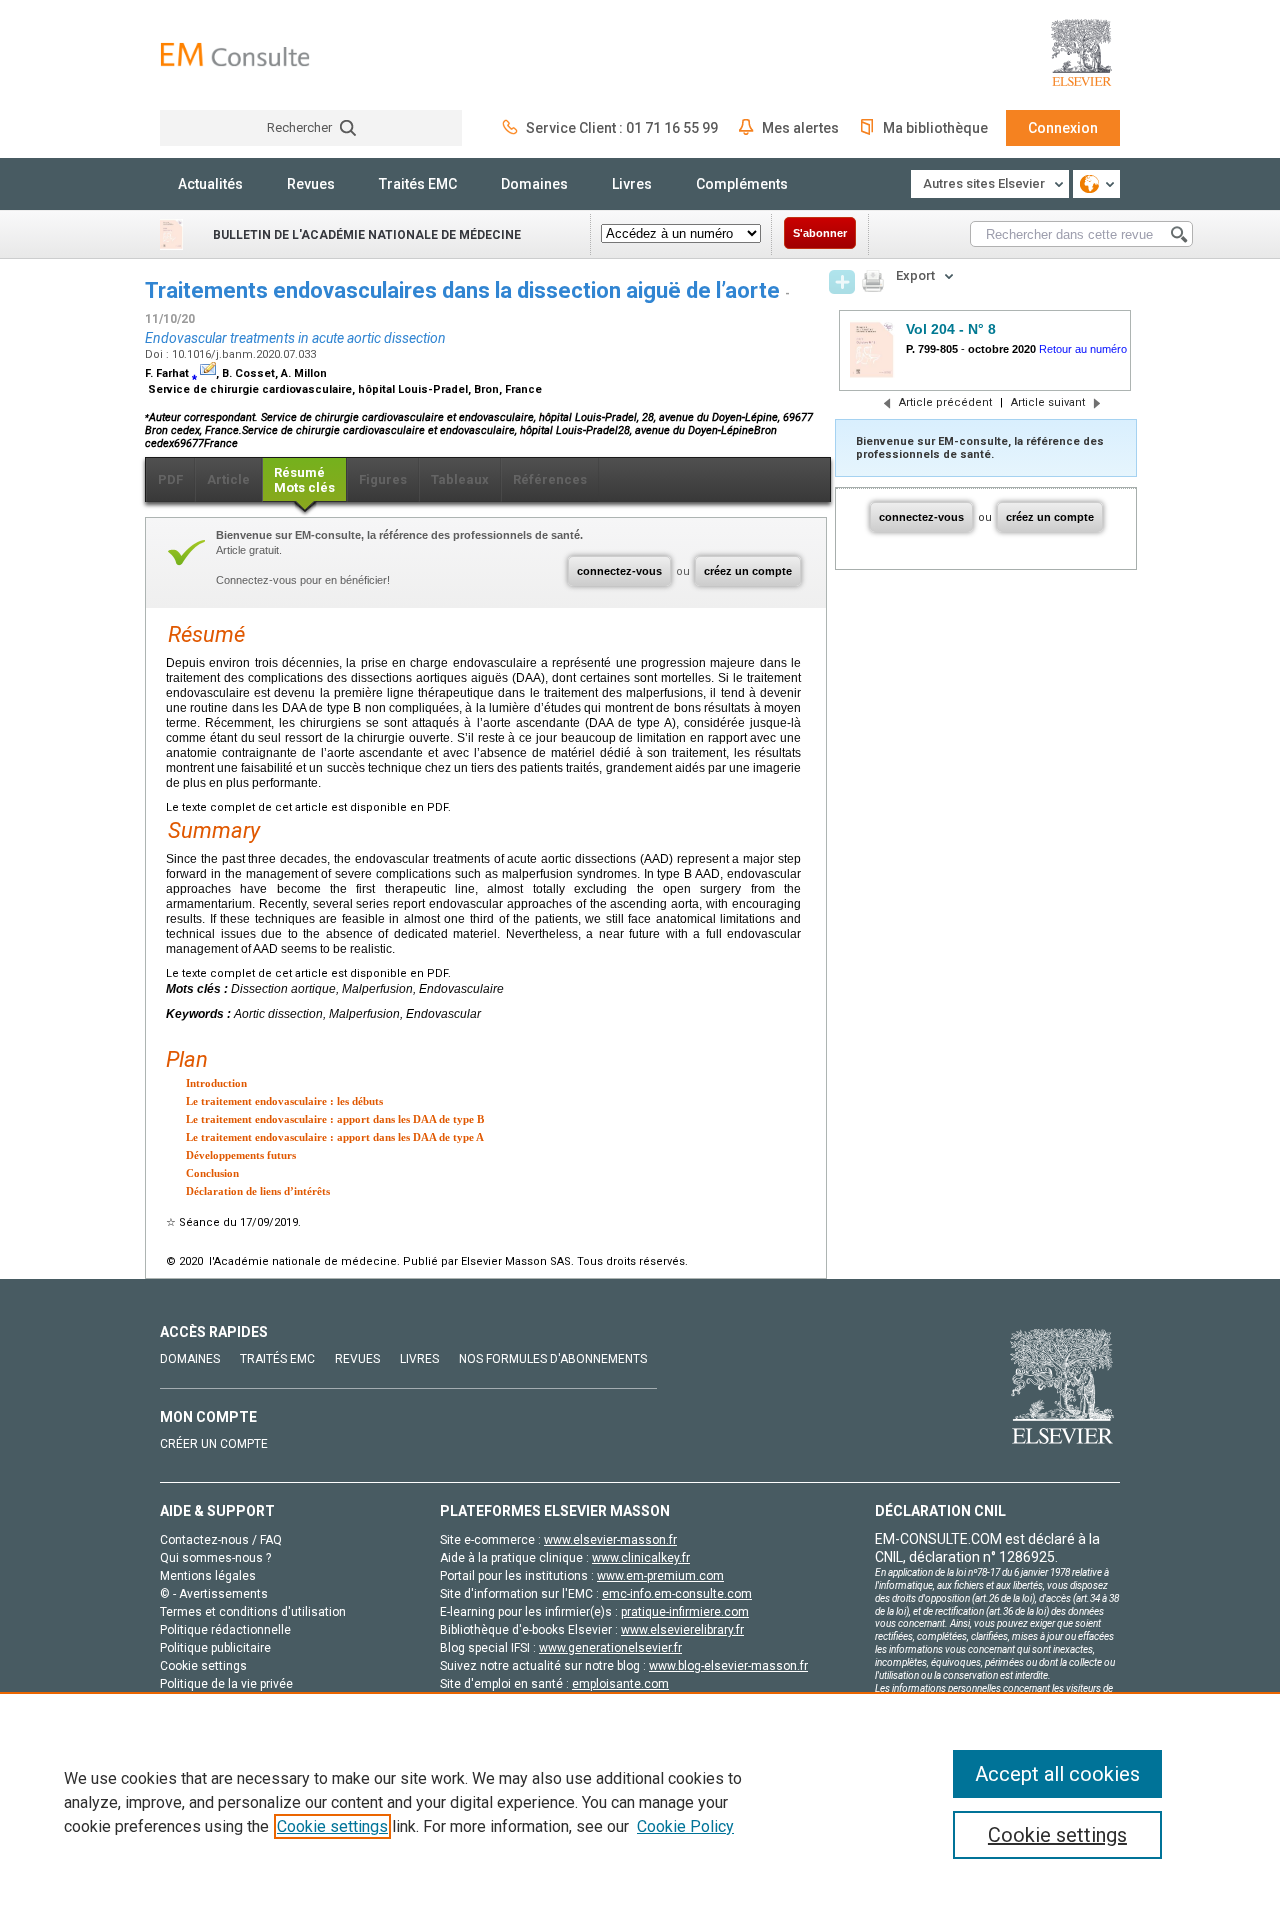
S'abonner (820, 233)
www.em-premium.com (660, 1576)
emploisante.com (620, 1684)
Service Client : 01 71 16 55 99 (622, 128)
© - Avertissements (214, 1594)
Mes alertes (800, 128)
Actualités (210, 184)
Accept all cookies (1057, 1774)
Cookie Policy (685, 1826)
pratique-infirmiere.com (685, 1612)
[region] (640, 1802)
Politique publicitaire (215, 1648)
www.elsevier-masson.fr (610, 1540)
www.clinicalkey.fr (641, 1558)
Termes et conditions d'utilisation (253, 1612)
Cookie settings (332, 1826)
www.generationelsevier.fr (610, 1648)
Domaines (534, 184)
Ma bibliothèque (935, 128)
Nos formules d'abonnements (553, 1359)
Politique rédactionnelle (225, 1630)
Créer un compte (214, 1444)
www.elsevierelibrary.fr (682, 1630)
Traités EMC (418, 184)
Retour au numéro (1083, 349)
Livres (632, 184)
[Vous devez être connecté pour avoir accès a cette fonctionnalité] (842, 282)
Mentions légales (208, 1576)
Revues (311, 184)
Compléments (742, 184)
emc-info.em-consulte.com (677, 1594)
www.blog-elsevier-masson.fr (728, 1666)
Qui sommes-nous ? (215, 1558)
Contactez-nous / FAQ (221, 1540)
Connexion (1063, 128)
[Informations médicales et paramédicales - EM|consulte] (235, 54)
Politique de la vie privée (226, 1684)
